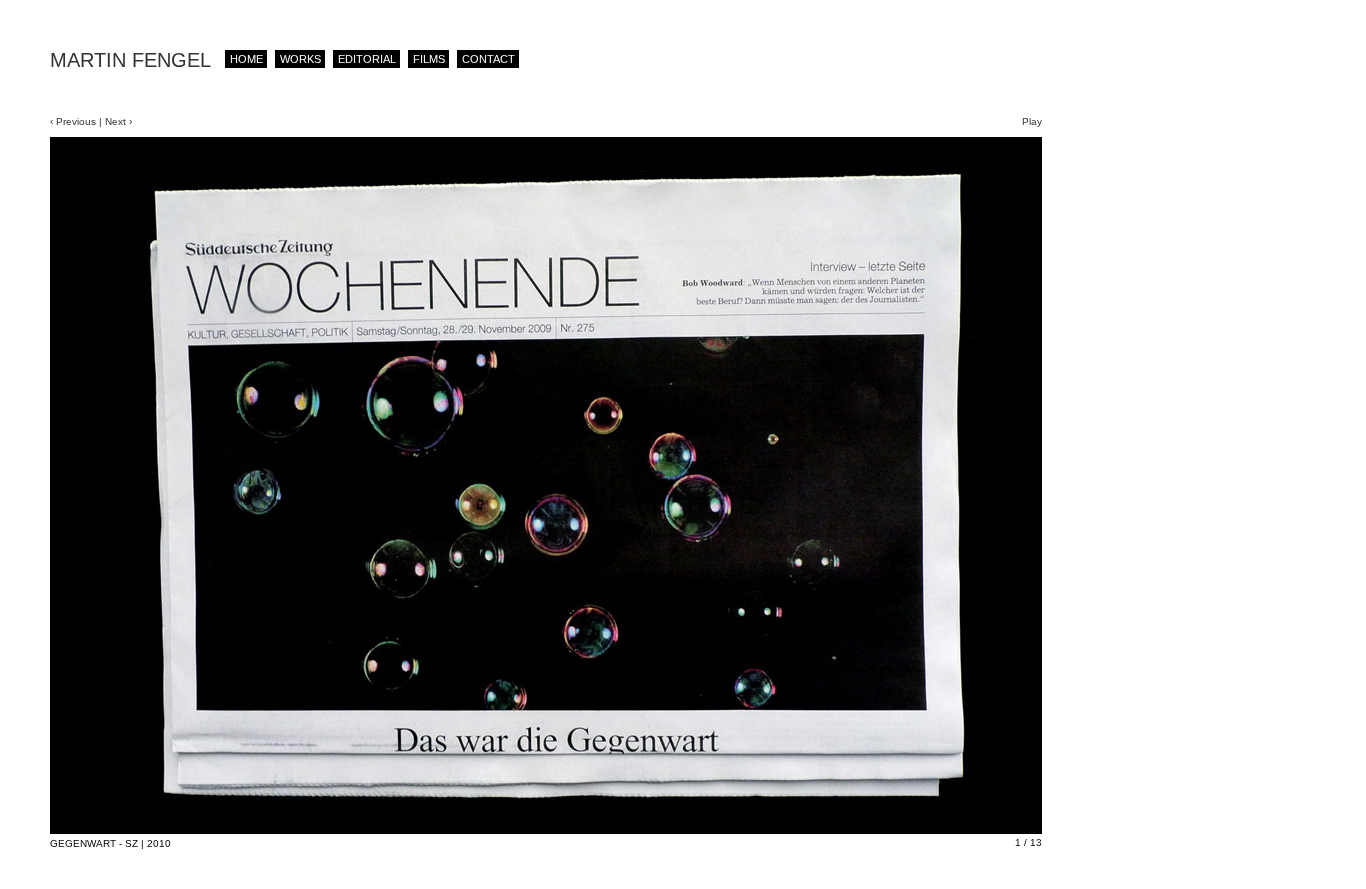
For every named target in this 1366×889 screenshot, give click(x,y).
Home (246, 59)
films (429, 59)
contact (488, 59)
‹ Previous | (76, 121)
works (300, 59)
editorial (367, 59)
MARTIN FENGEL (130, 60)
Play (1032, 121)
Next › (117, 121)
